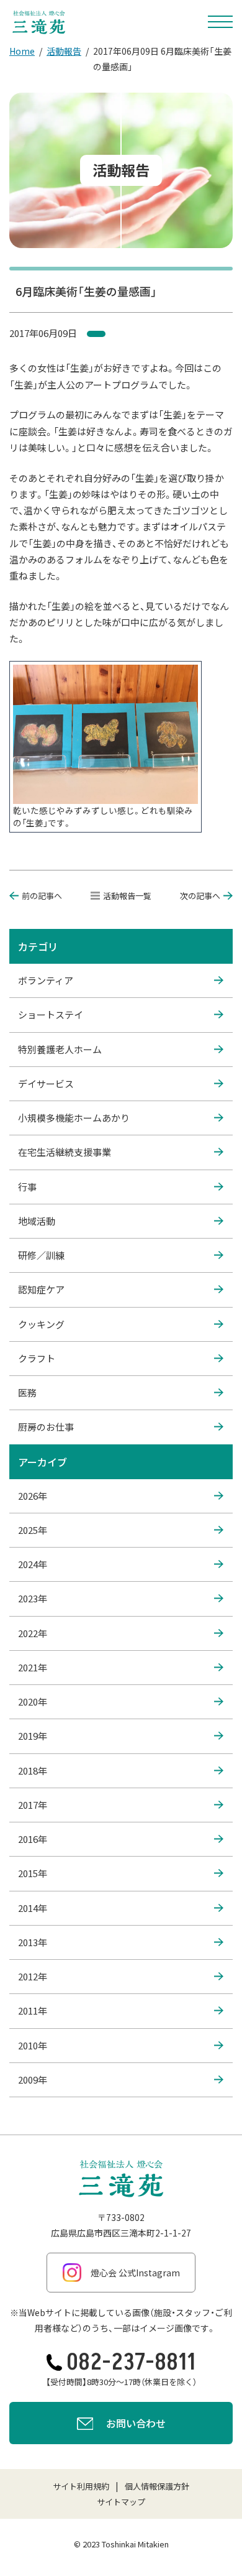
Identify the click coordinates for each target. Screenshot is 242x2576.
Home (22, 51)
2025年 (33, 1530)
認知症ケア (41, 1289)
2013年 (33, 1942)
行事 (27, 1187)
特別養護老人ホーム (60, 1049)
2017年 (33, 1805)
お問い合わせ (136, 2423)
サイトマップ (121, 2502)
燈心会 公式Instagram (135, 2273)
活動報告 (64, 51)
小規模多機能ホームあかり (74, 1118)
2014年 (33, 1908)
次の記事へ (200, 896)
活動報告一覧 (127, 896)
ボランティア (46, 980)
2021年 (33, 1667)
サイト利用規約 (81, 2486)
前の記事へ (42, 896)
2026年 (33, 1496)
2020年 (33, 1701)
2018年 (33, 1770)
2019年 (33, 1736)
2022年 (33, 1633)
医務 (27, 1392)
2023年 (33, 1598)
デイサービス (46, 1083)
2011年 (33, 2010)
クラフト (37, 1358)
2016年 (33, 1839)
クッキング (41, 1324)
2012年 (33, 1976)
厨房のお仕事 (46, 1427)
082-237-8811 (131, 2362)
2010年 (33, 2045)
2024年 (33, 1564)
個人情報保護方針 (157, 2486)
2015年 (33, 1873)
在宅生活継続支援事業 (65, 1152)
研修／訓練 (41, 1255)
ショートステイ (51, 1014)
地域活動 (37, 1221)
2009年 (33, 2080)
